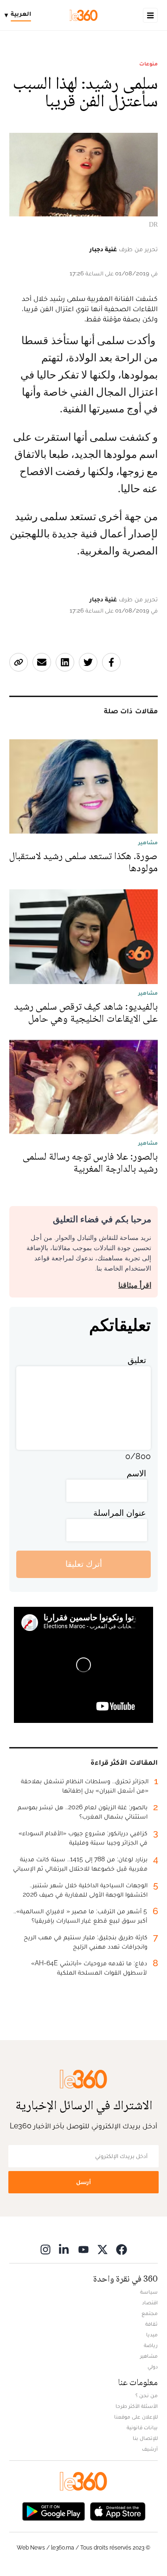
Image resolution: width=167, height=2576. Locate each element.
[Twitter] (103, 2249)
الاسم (136, 1473)
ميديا (152, 2335)
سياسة (149, 2292)
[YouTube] (83, 2249)
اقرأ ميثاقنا (135, 1285)
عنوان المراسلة (120, 1513)
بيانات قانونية (142, 2427)
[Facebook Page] (122, 2249)
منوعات (148, 64)
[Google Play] (53, 2511)
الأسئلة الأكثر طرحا (137, 2406)
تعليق (137, 1360)
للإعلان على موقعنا (136, 2417)
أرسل (83, 2182)
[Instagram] (45, 2249)
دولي (153, 2367)
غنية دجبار (103, 249)
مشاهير (149, 2356)
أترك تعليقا (84, 1564)
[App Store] (118, 2511)
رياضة (151, 2345)
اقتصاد (150, 2302)
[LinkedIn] (64, 2249)
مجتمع (150, 2313)
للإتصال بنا (145, 2438)
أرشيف (150, 2449)
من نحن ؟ (147, 2395)
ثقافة (151, 2324)
